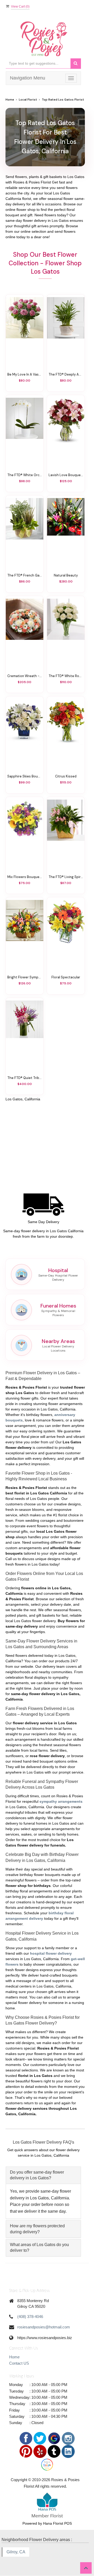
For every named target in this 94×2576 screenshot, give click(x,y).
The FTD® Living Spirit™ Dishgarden (66, 877)
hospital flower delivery (51, 1953)
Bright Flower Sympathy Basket (25, 977)
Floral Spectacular (66, 977)
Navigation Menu (28, 78)
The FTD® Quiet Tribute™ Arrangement (25, 1078)
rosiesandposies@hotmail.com (44, 2327)
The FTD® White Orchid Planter (25, 475)
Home (10, 100)
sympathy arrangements (61, 1801)
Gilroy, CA (16, 2552)
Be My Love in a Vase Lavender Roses (25, 375)
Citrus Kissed (66, 776)
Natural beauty (66, 575)
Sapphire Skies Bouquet (25, 776)
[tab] (43, 2175)
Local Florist (28, 100)
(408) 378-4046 (30, 2317)
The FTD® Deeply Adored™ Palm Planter (66, 375)
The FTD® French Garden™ (25, 575)
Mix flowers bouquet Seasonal (25, 877)
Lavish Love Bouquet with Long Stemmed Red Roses (66, 475)
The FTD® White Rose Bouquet (66, 676)
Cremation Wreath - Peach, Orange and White (25, 676)
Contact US (19, 2363)
